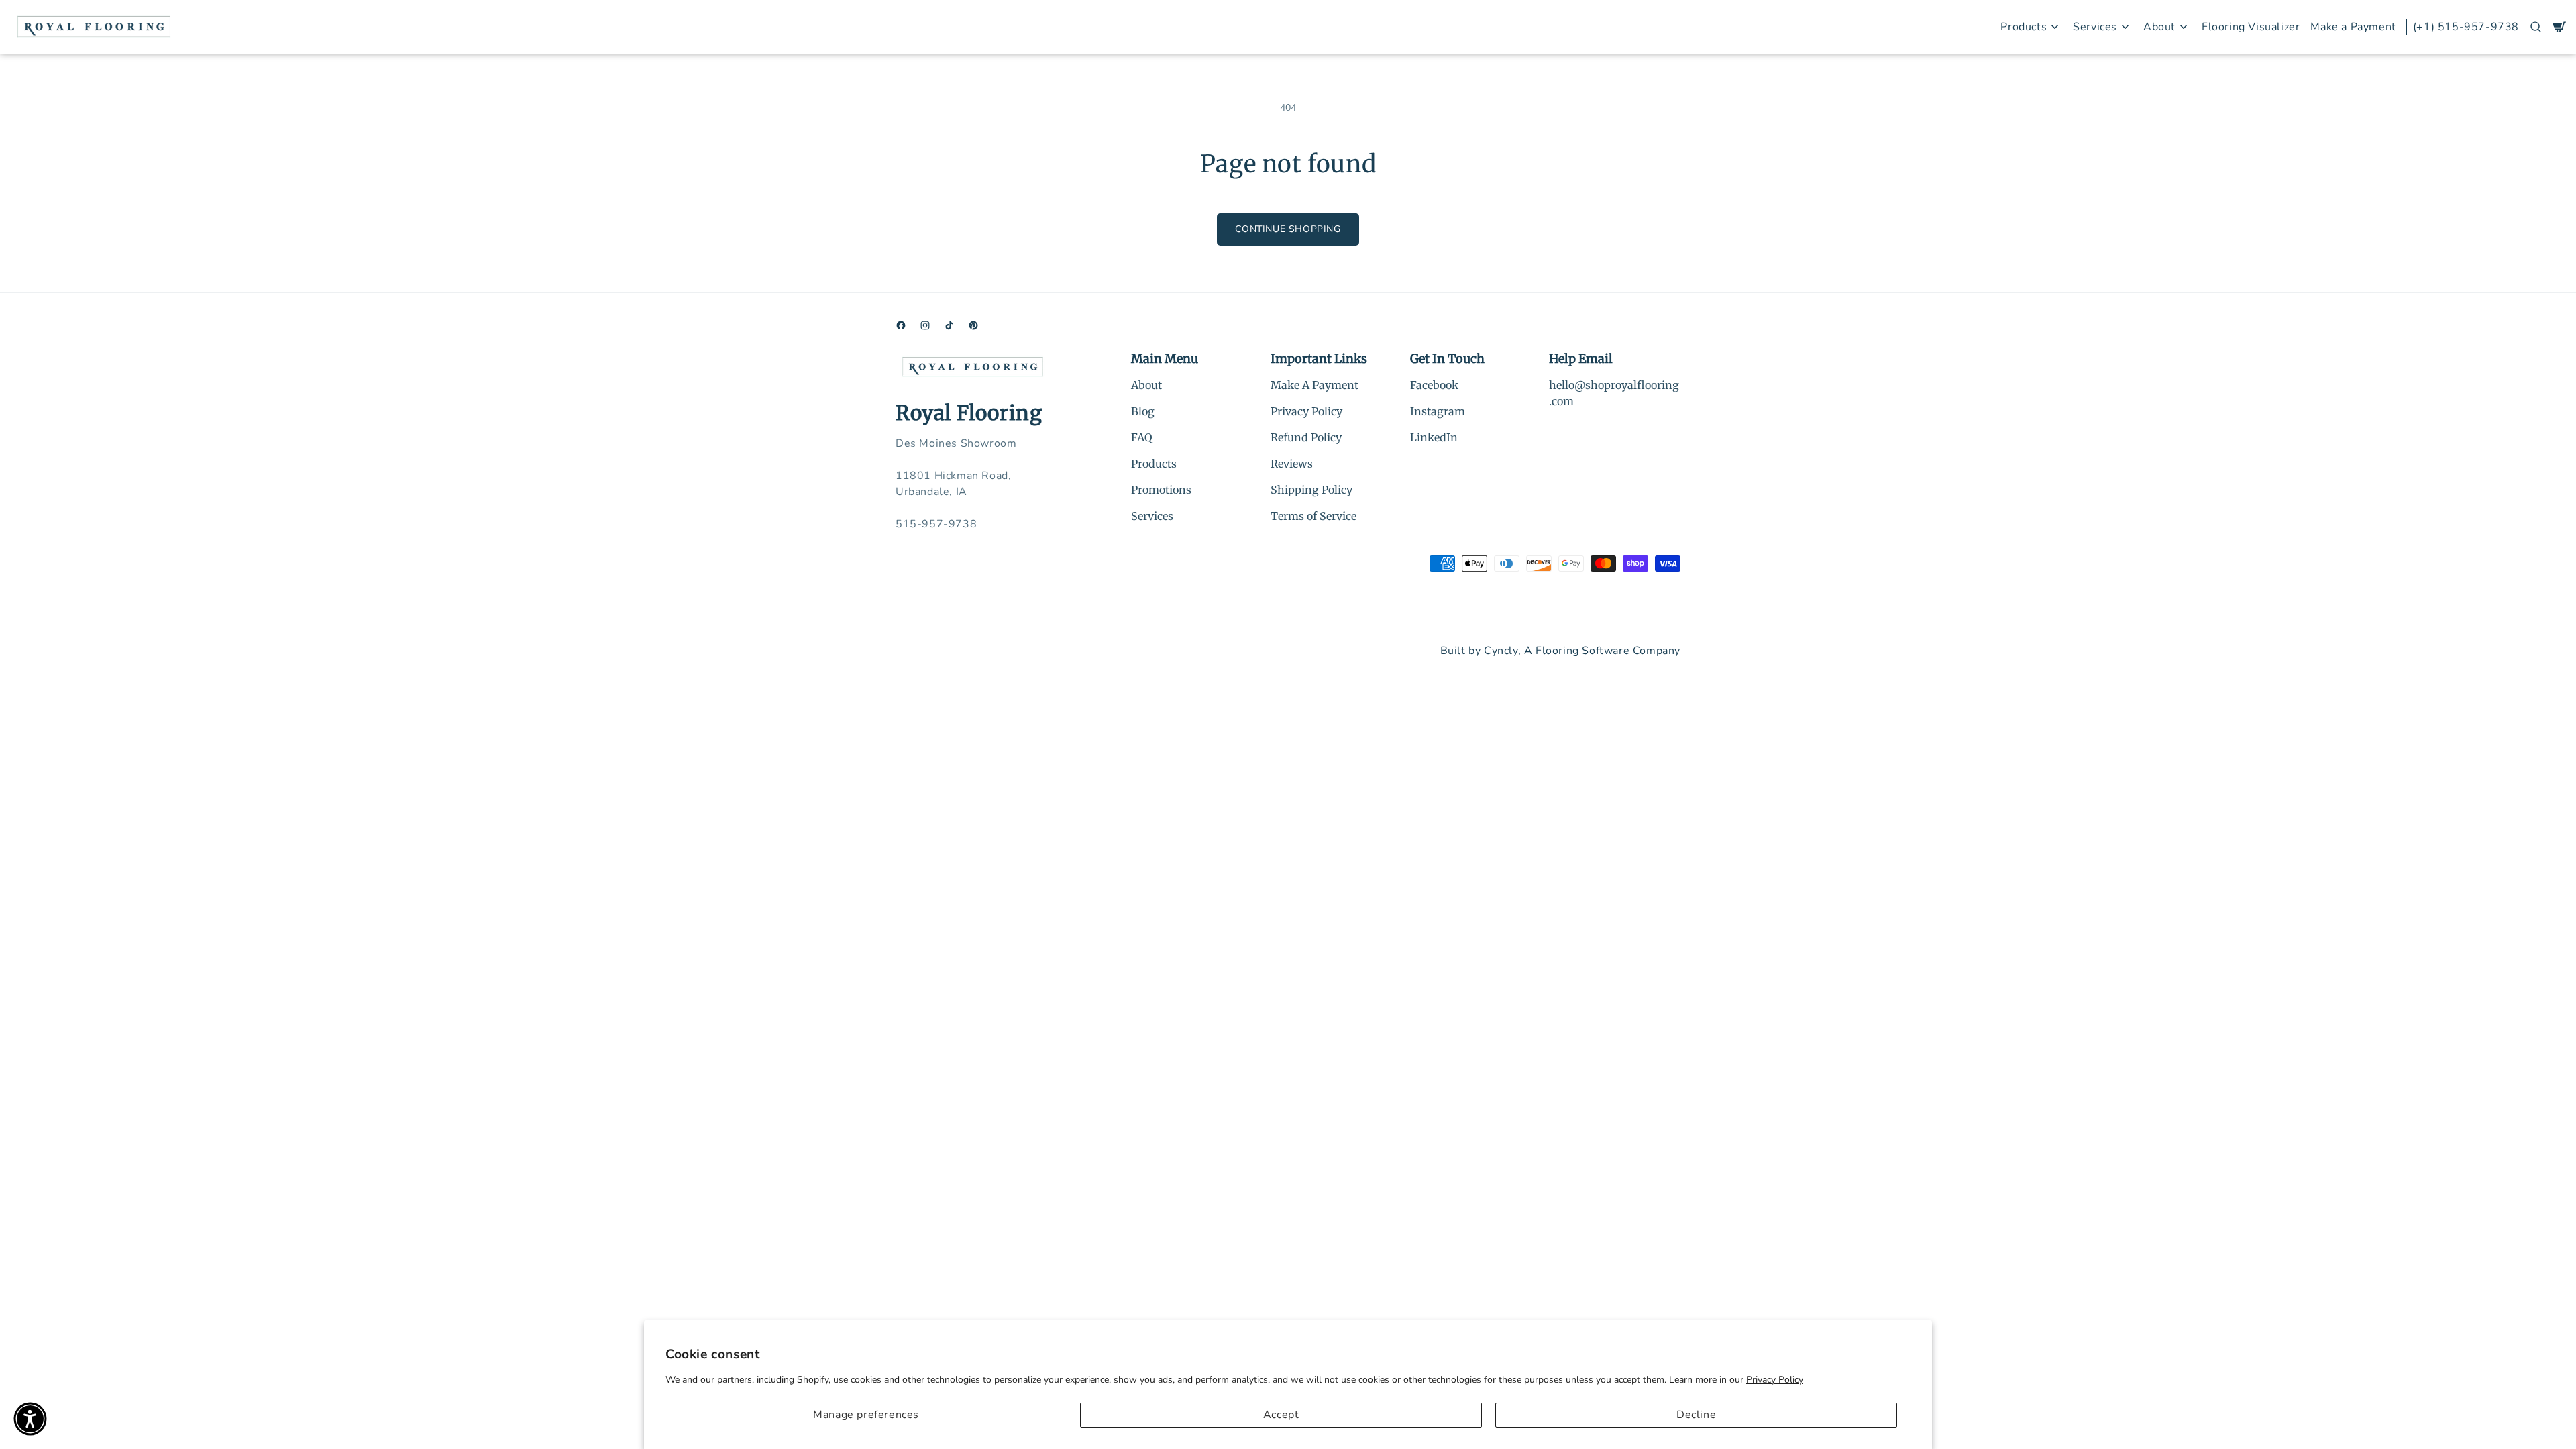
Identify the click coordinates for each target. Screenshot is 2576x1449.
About (1146, 385)
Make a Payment (2353, 27)
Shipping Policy (1311, 490)
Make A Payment (1314, 385)
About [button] (2159, 27)
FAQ (1142, 437)
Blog (1143, 411)
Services (1152, 516)
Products (1154, 464)
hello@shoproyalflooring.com (1614, 393)
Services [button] (2095, 27)
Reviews (1292, 464)
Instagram (1438, 411)
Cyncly (1501, 651)
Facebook (1434, 385)
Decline (1696, 1415)
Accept (1281, 1415)
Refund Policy (1306, 437)
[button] (2536, 27)
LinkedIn (1434, 437)
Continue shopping (1288, 229)
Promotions (1161, 490)
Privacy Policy (1775, 1380)
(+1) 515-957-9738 (2466, 27)
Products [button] (2024, 27)
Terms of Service (1313, 516)
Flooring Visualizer (2251, 27)
